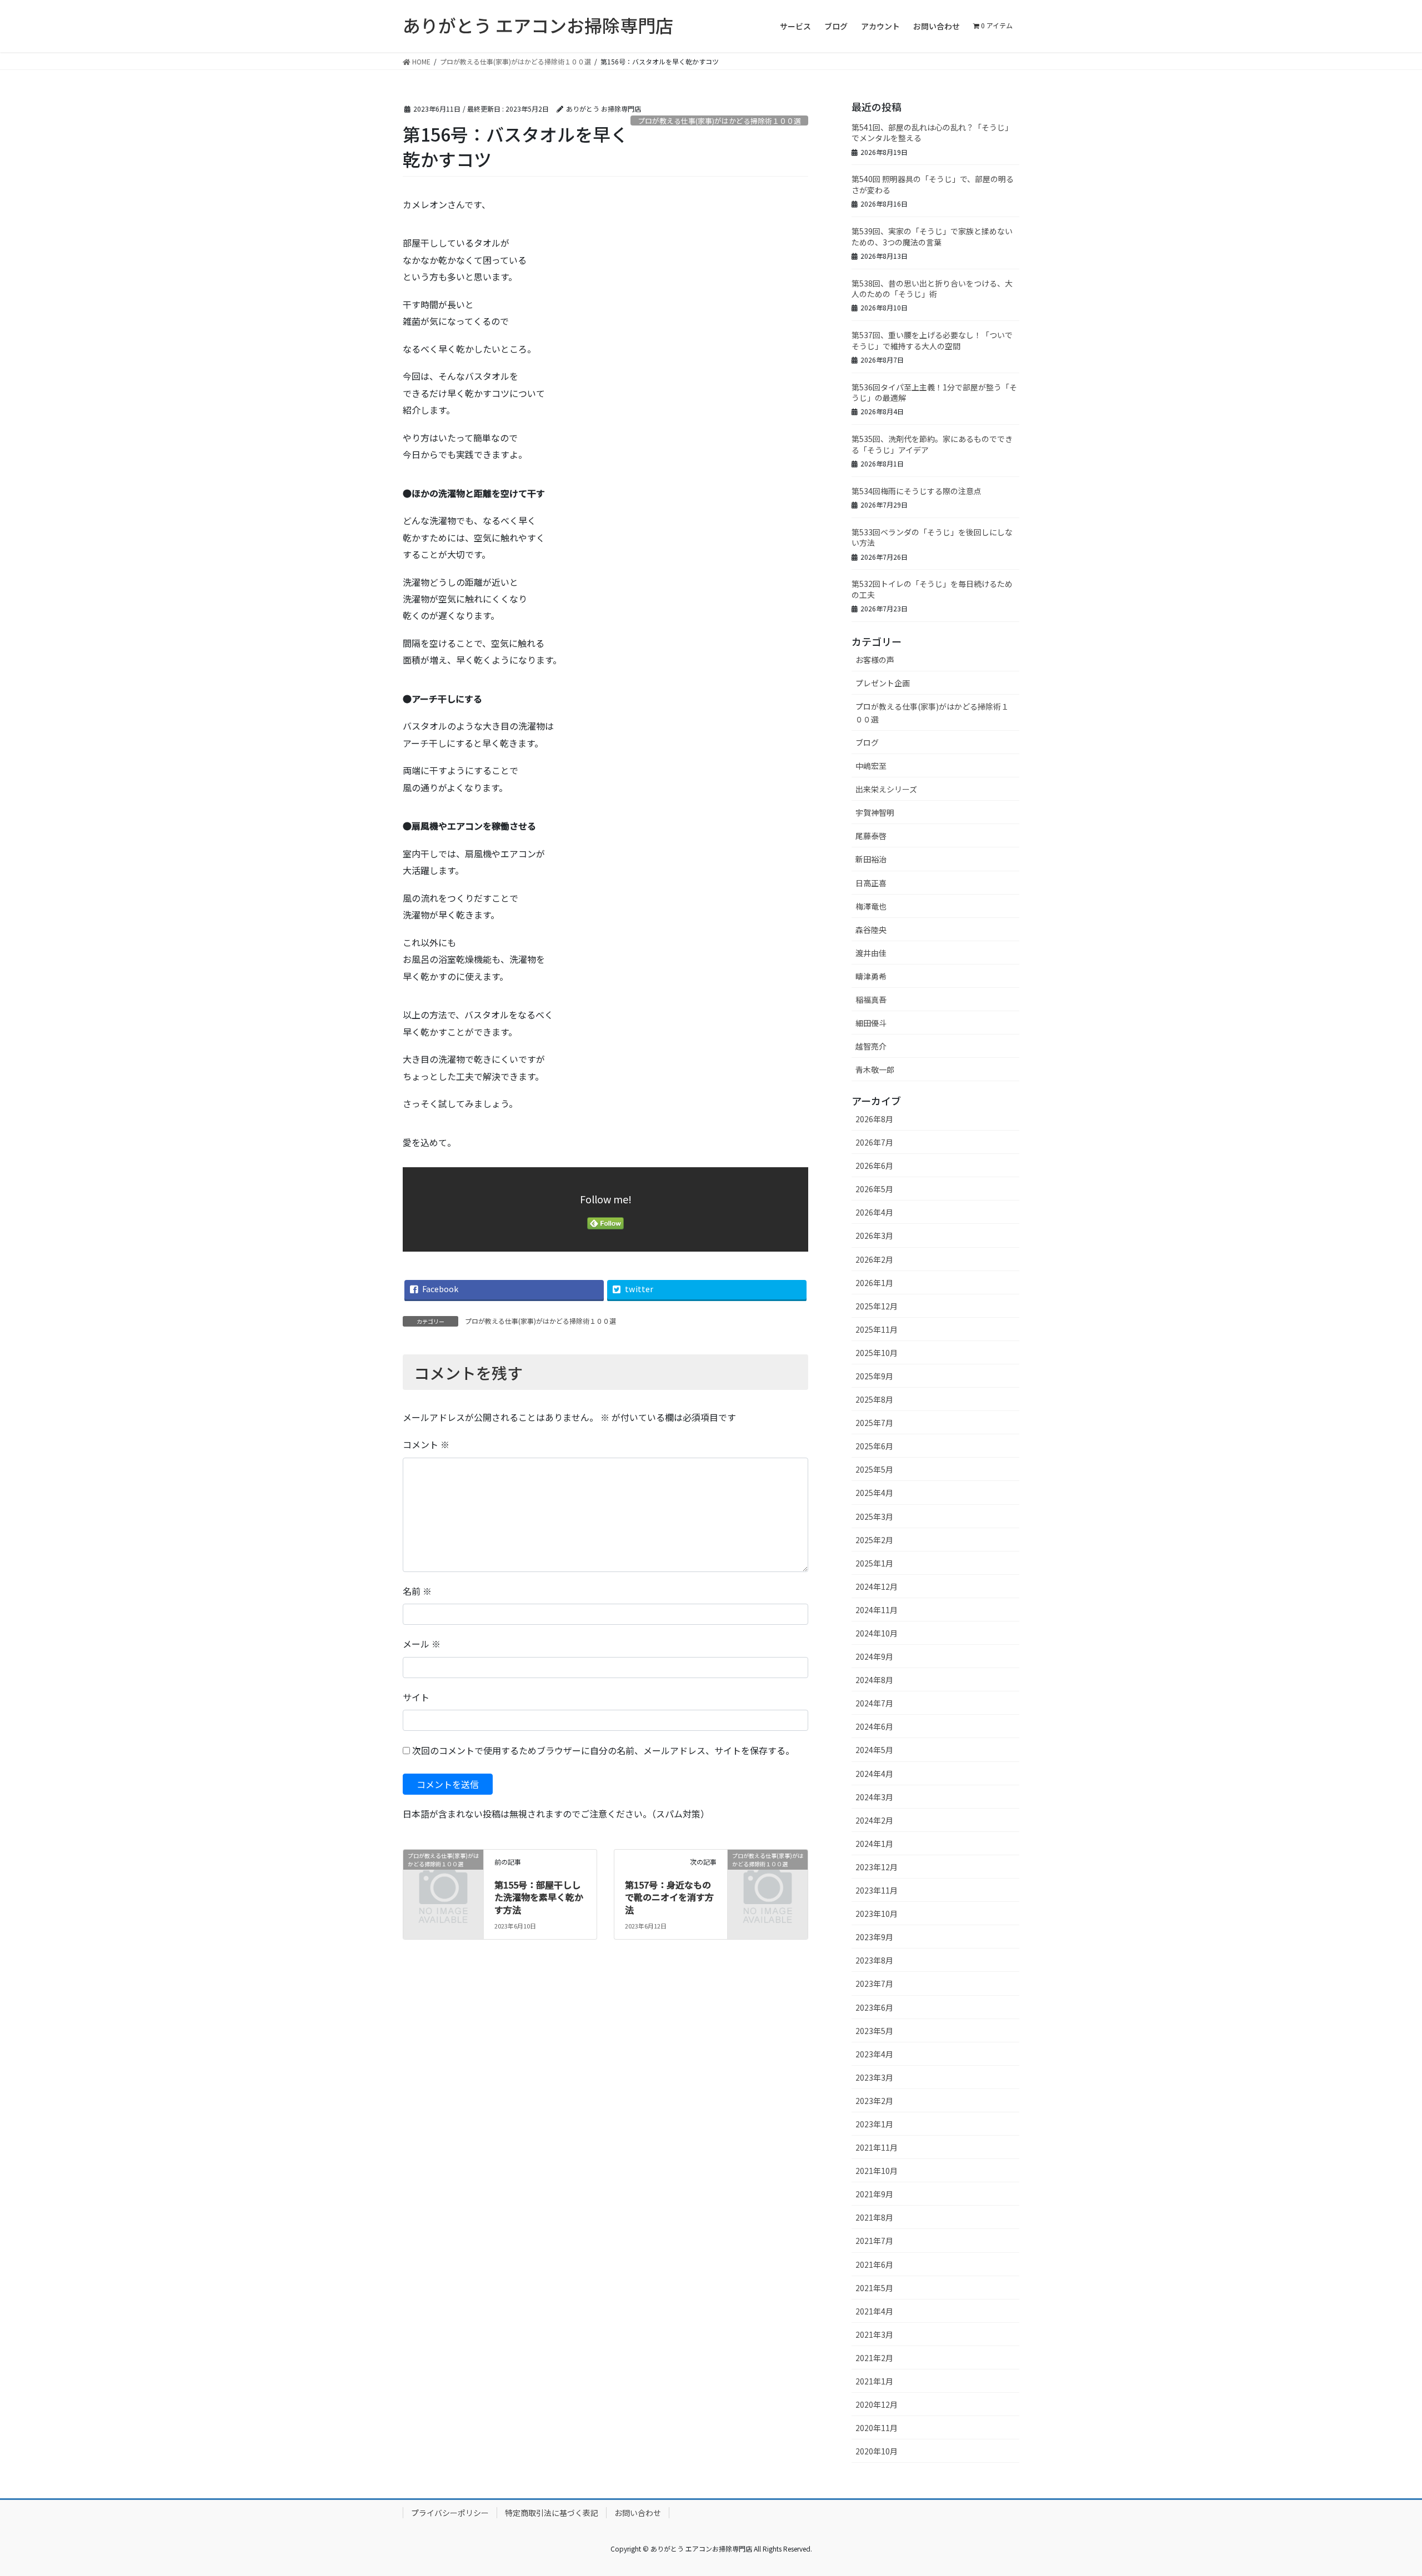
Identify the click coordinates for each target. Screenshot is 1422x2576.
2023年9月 (874, 1937)
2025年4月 (874, 1493)
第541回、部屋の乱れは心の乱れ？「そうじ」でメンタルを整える (932, 133)
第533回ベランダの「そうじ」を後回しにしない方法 (932, 538)
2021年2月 (874, 2358)
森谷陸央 (871, 930)
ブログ (867, 742)
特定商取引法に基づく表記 (552, 2513)
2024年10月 (877, 1633)
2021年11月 (877, 2147)
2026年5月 (874, 1189)
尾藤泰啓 (871, 836)
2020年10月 (877, 2451)
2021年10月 (877, 2171)
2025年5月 (874, 1469)
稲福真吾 (871, 1000)
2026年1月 (874, 1283)
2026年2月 (874, 1259)
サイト (416, 1697)
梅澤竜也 (871, 906)
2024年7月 (874, 1703)
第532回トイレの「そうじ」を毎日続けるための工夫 (932, 589)
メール (422, 1644)
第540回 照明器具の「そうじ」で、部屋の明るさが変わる (933, 184)
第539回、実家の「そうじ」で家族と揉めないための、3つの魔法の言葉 (932, 237)
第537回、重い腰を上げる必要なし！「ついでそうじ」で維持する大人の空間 (932, 340)
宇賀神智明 (875, 812)
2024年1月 (874, 1844)
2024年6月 (874, 1726)
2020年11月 (877, 2428)
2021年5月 (874, 2288)
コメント (426, 1444)
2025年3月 (874, 1517)
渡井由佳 (871, 953)
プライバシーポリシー (450, 2513)
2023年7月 (874, 1984)
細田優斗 (871, 1023)
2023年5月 (874, 2031)
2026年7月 (874, 1142)
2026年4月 (874, 1212)
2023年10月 (877, 1914)
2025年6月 (874, 1446)
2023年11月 (877, 1890)
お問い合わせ (638, 2513)
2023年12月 (877, 1867)
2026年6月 (874, 1166)
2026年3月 (874, 1236)
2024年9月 (874, 1656)
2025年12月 (877, 1306)
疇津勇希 (871, 976)
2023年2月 (874, 2101)
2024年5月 (874, 1750)
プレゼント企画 (883, 683)
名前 (417, 1591)
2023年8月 (874, 1960)
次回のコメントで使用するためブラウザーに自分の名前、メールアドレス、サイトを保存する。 (603, 1750)
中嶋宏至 (871, 766)
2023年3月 (874, 2077)
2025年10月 (877, 1353)
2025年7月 (874, 1423)
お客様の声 (875, 660)
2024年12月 (877, 1586)
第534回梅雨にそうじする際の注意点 (917, 491)
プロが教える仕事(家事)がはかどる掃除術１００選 (719, 121)
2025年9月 (874, 1376)
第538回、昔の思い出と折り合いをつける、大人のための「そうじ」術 (932, 289)
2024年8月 (874, 1680)
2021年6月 (874, 2264)
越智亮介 (871, 1046)
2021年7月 (874, 2241)
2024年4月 (874, 1774)
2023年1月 (874, 2124)
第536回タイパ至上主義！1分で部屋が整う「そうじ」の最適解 (934, 393)
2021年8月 (874, 2217)
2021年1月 (874, 2381)
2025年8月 (874, 1399)
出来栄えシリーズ (886, 789)
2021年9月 (874, 2194)
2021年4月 (874, 2311)
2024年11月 (877, 1610)
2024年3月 (874, 1797)
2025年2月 (874, 1540)
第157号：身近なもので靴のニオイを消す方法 (669, 1897)
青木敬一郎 (875, 1069)
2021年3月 (874, 2334)
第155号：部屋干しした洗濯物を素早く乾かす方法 (539, 1897)
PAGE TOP (1382, 2488)
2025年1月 (874, 1563)
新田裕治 (871, 859)
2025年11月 (877, 1329)
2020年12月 (877, 2404)
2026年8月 (874, 1119)
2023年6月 (874, 2007)
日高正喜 (871, 883)
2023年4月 (874, 2054)
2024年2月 (874, 1820)
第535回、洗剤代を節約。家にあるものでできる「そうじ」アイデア (932, 444)
